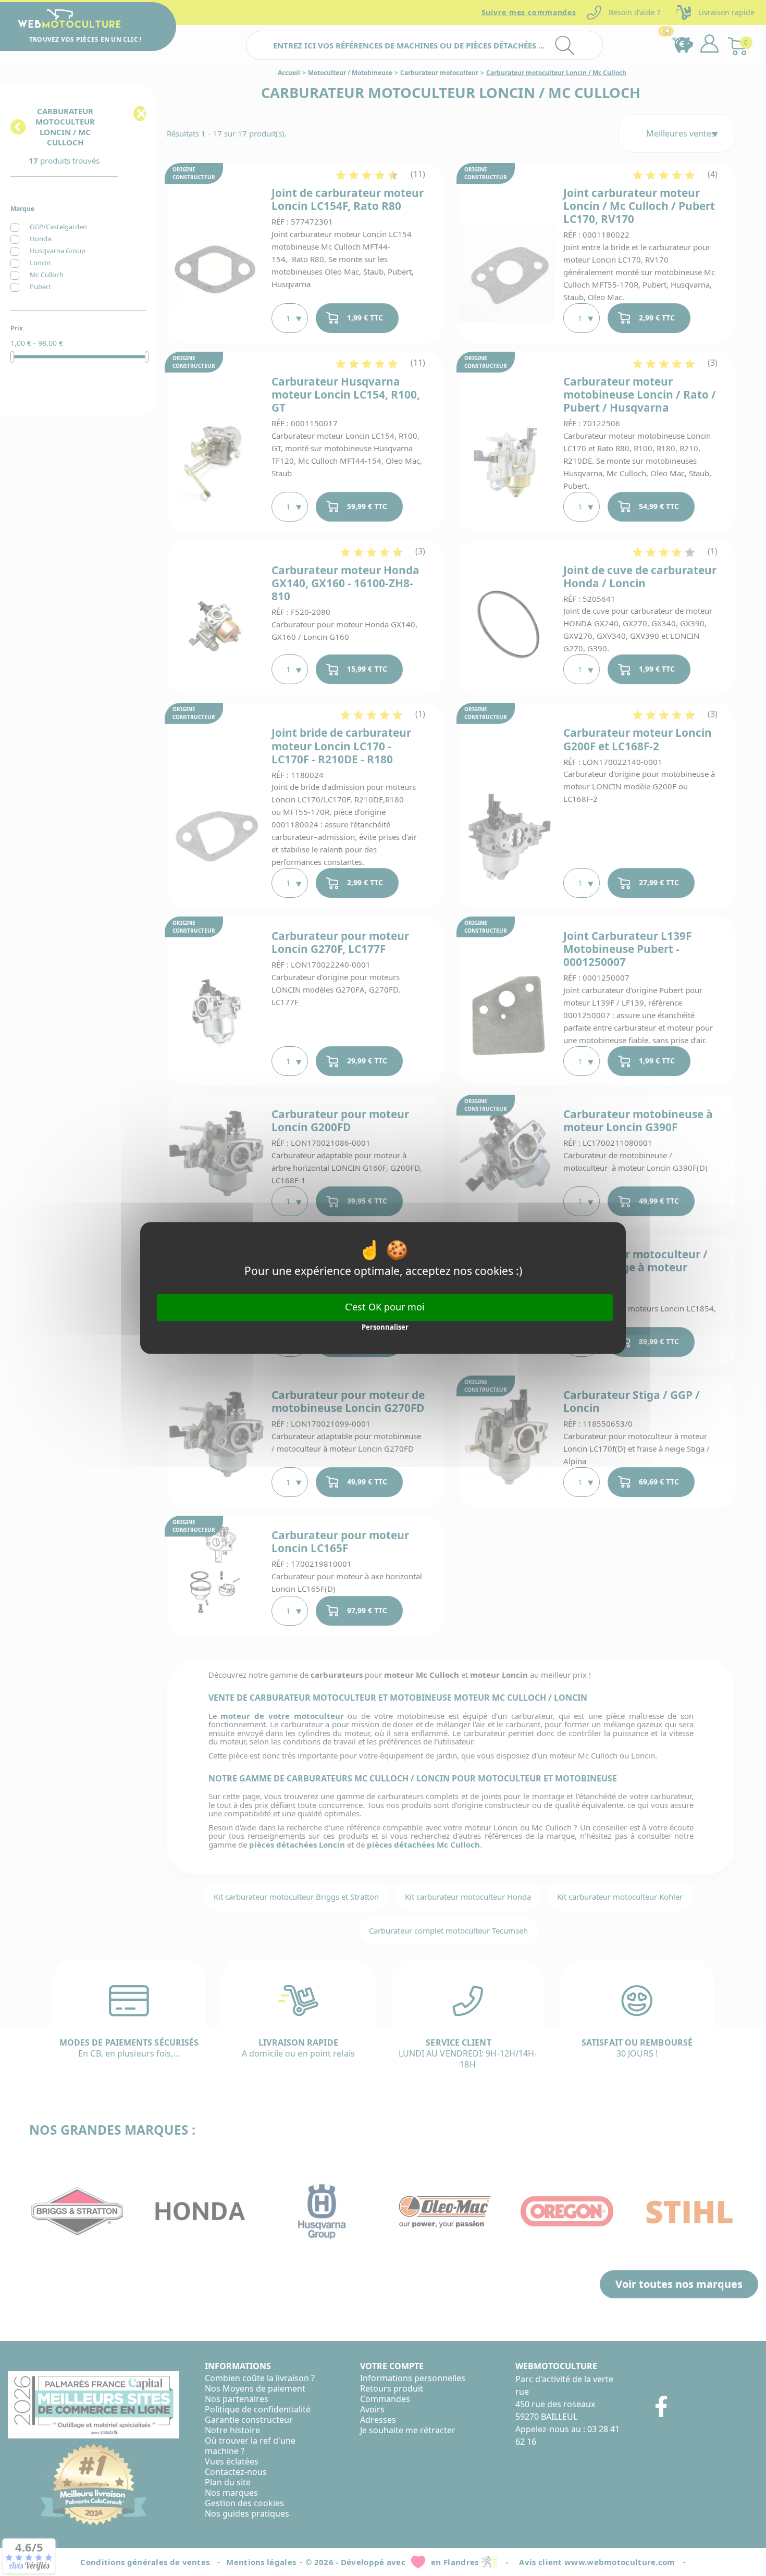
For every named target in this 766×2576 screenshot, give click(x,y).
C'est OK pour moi (385, 1307)
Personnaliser (385, 1327)
